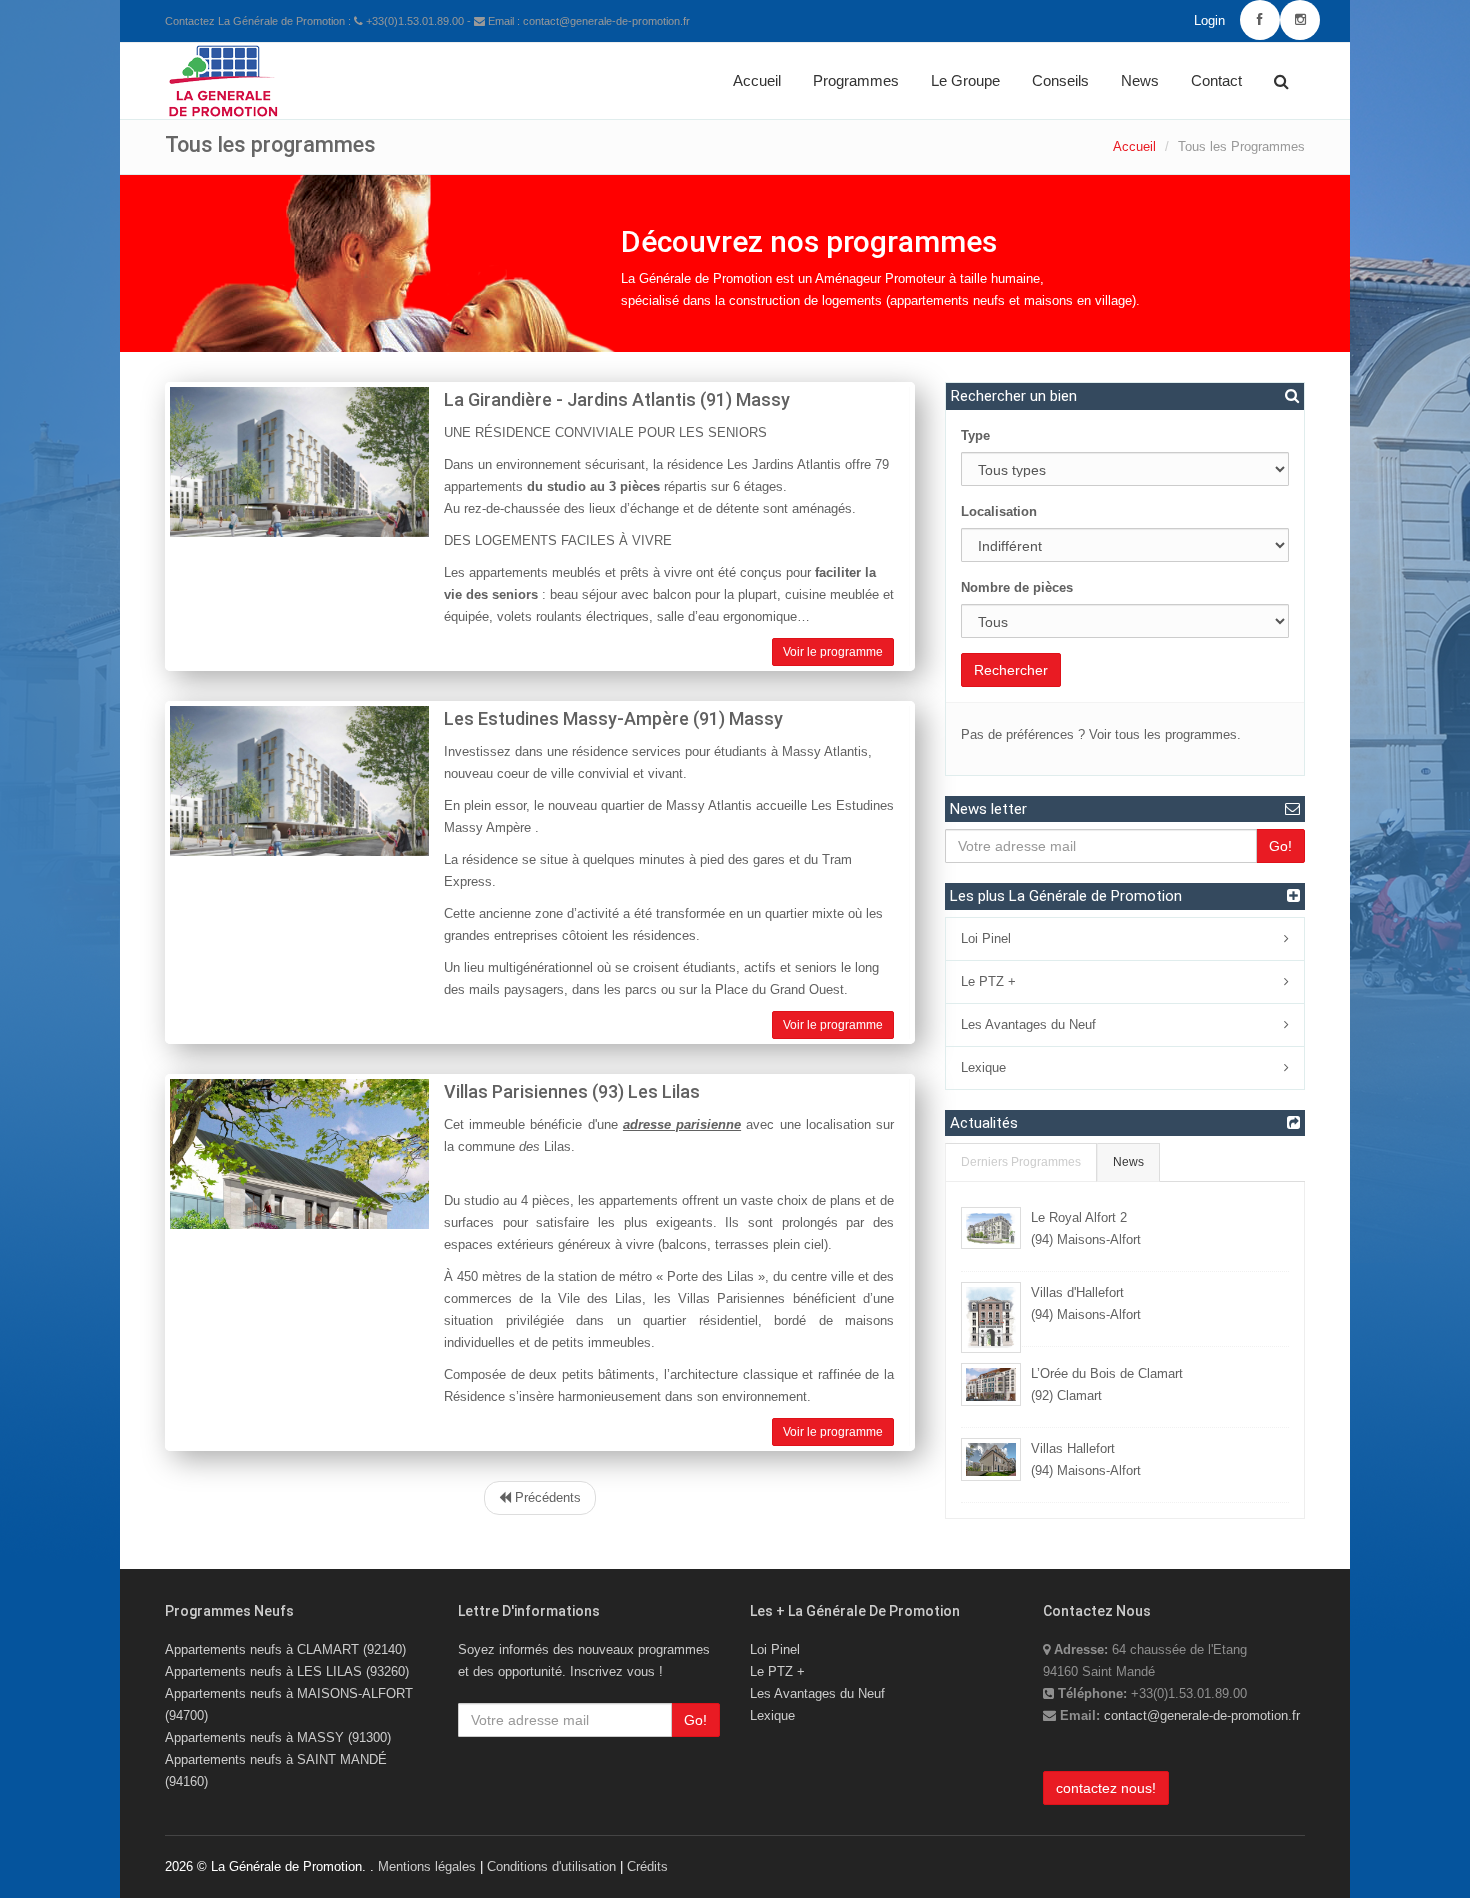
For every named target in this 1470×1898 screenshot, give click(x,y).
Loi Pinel (986, 938)
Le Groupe (965, 80)
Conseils (1060, 80)
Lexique (983, 1067)
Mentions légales (427, 1866)
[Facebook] (1260, 20)
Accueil (757, 80)
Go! (1280, 846)
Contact (1216, 80)
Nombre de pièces (1017, 587)
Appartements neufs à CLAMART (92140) (285, 1649)
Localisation (999, 511)
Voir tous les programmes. (1165, 734)
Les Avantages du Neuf (1028, 1024)
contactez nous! (1106, 1788)
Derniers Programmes (1021, 1161)
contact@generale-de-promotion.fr (1202, 1715)
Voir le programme (833, 652)
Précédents (546, 1497)
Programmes (856, 80)
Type (975, 435)
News (1140, 80)
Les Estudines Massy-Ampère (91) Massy (613, 718)
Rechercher (1011, 670)
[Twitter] (1300, 20)
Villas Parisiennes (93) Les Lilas (572, 1091)
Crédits (647, 1866)
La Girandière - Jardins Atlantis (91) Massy (617, 399)
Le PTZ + (988, 981)
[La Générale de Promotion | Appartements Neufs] (223, 68)
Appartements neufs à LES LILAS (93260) (287, 1671)
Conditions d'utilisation (551, 1866)
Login (1209, 20)
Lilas (557, 1146)
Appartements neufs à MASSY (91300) (278, 1737)
